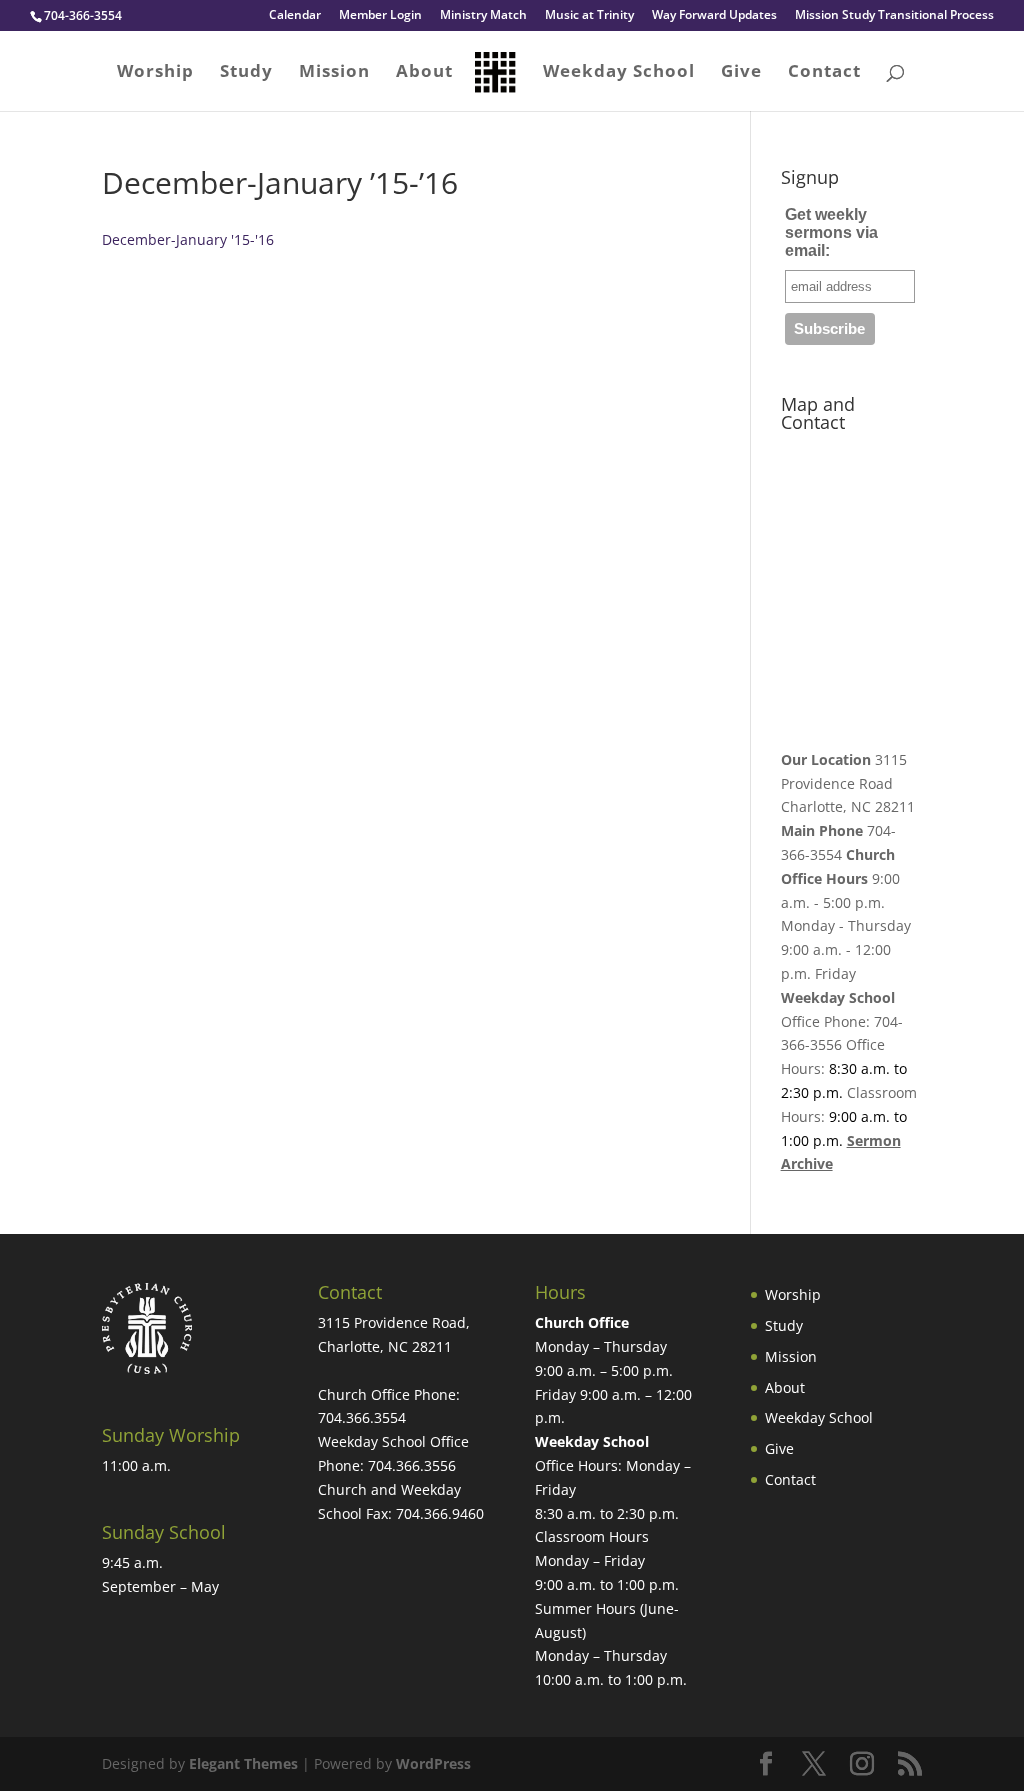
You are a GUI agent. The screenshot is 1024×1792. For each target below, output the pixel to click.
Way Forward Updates (714, 16)
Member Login (380, 16)
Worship (155, 73)
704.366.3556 (412, 1465)
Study (246, 73)
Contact (824, 73)
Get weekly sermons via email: (831, 232)
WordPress (433, 1763)
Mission (334, 73)
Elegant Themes (243, 1763)
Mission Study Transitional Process (894, 16)
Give (741, 73)
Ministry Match (483, 16)
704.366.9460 (440, 1513)
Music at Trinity (589, 16)
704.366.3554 (362, 1417)
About (424, 73)
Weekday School (619, 73)
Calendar (295, 16)
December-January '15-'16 (188, 239)
